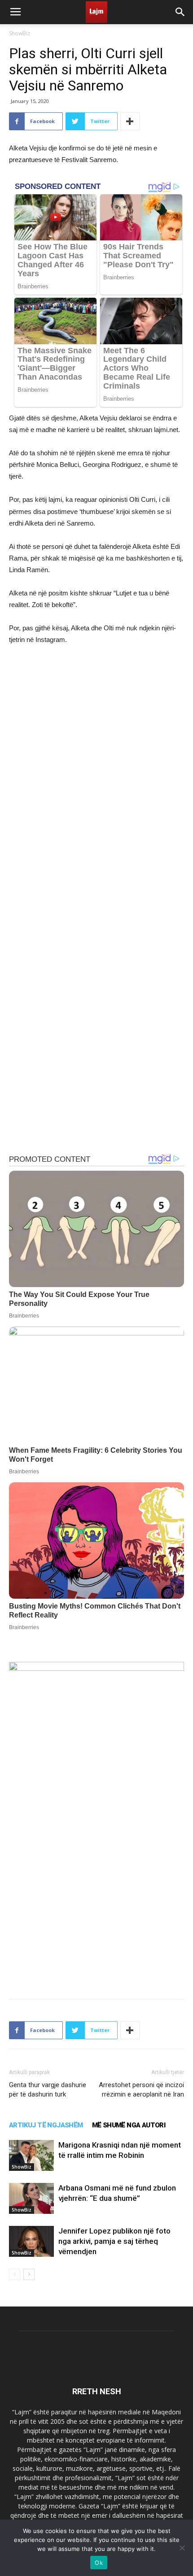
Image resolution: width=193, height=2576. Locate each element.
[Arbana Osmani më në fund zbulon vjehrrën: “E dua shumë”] (31, 2198)
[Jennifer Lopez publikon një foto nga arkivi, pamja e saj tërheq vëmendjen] (31, 2241)
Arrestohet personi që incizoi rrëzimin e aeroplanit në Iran (141, 2090)
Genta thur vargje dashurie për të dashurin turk (48, 2090)
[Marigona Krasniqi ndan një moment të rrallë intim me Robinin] (31, 2155)
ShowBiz (20, 33)
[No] (182, 2548)
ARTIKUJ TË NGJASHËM (46, 2125)
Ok (99, 2563)
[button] (180, 12)
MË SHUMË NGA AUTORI (129, 2125)
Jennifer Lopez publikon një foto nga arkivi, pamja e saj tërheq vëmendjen (114, 2241)
